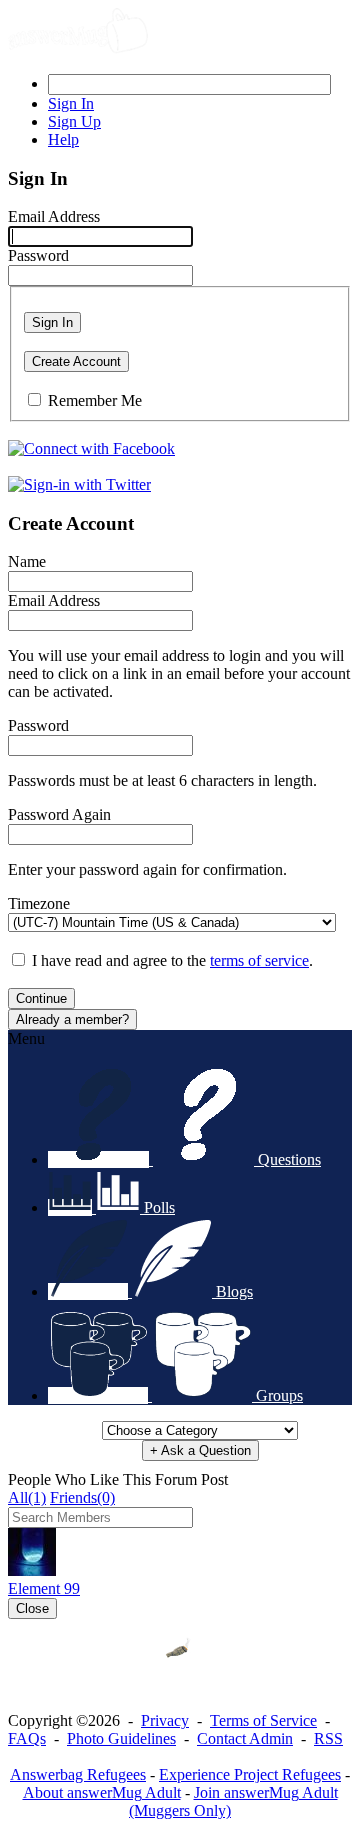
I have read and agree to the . (172, 960)
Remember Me (95, 400)
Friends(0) (82, 1497)
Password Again (59, 814)
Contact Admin (245, 1738)
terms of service (259, 960)
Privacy (165, 1720)
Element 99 (44, 1588)
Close (32, 1608)
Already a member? (72, 1019)
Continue (41, 998)
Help (63, 139)
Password (38, 255)
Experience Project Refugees (250, 1774)
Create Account (76, 361)
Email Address (54, 216)
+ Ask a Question (200, 1450)
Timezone (39, 903)
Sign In (52, 322)
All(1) (27, 1497)
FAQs (27, 1738)
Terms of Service (263, 1720)
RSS (328, 1738)
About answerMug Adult (102, 1792)
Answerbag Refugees (78, 1774)
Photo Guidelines (121, 1738)
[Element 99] (32, 1570)
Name (27, 561)
